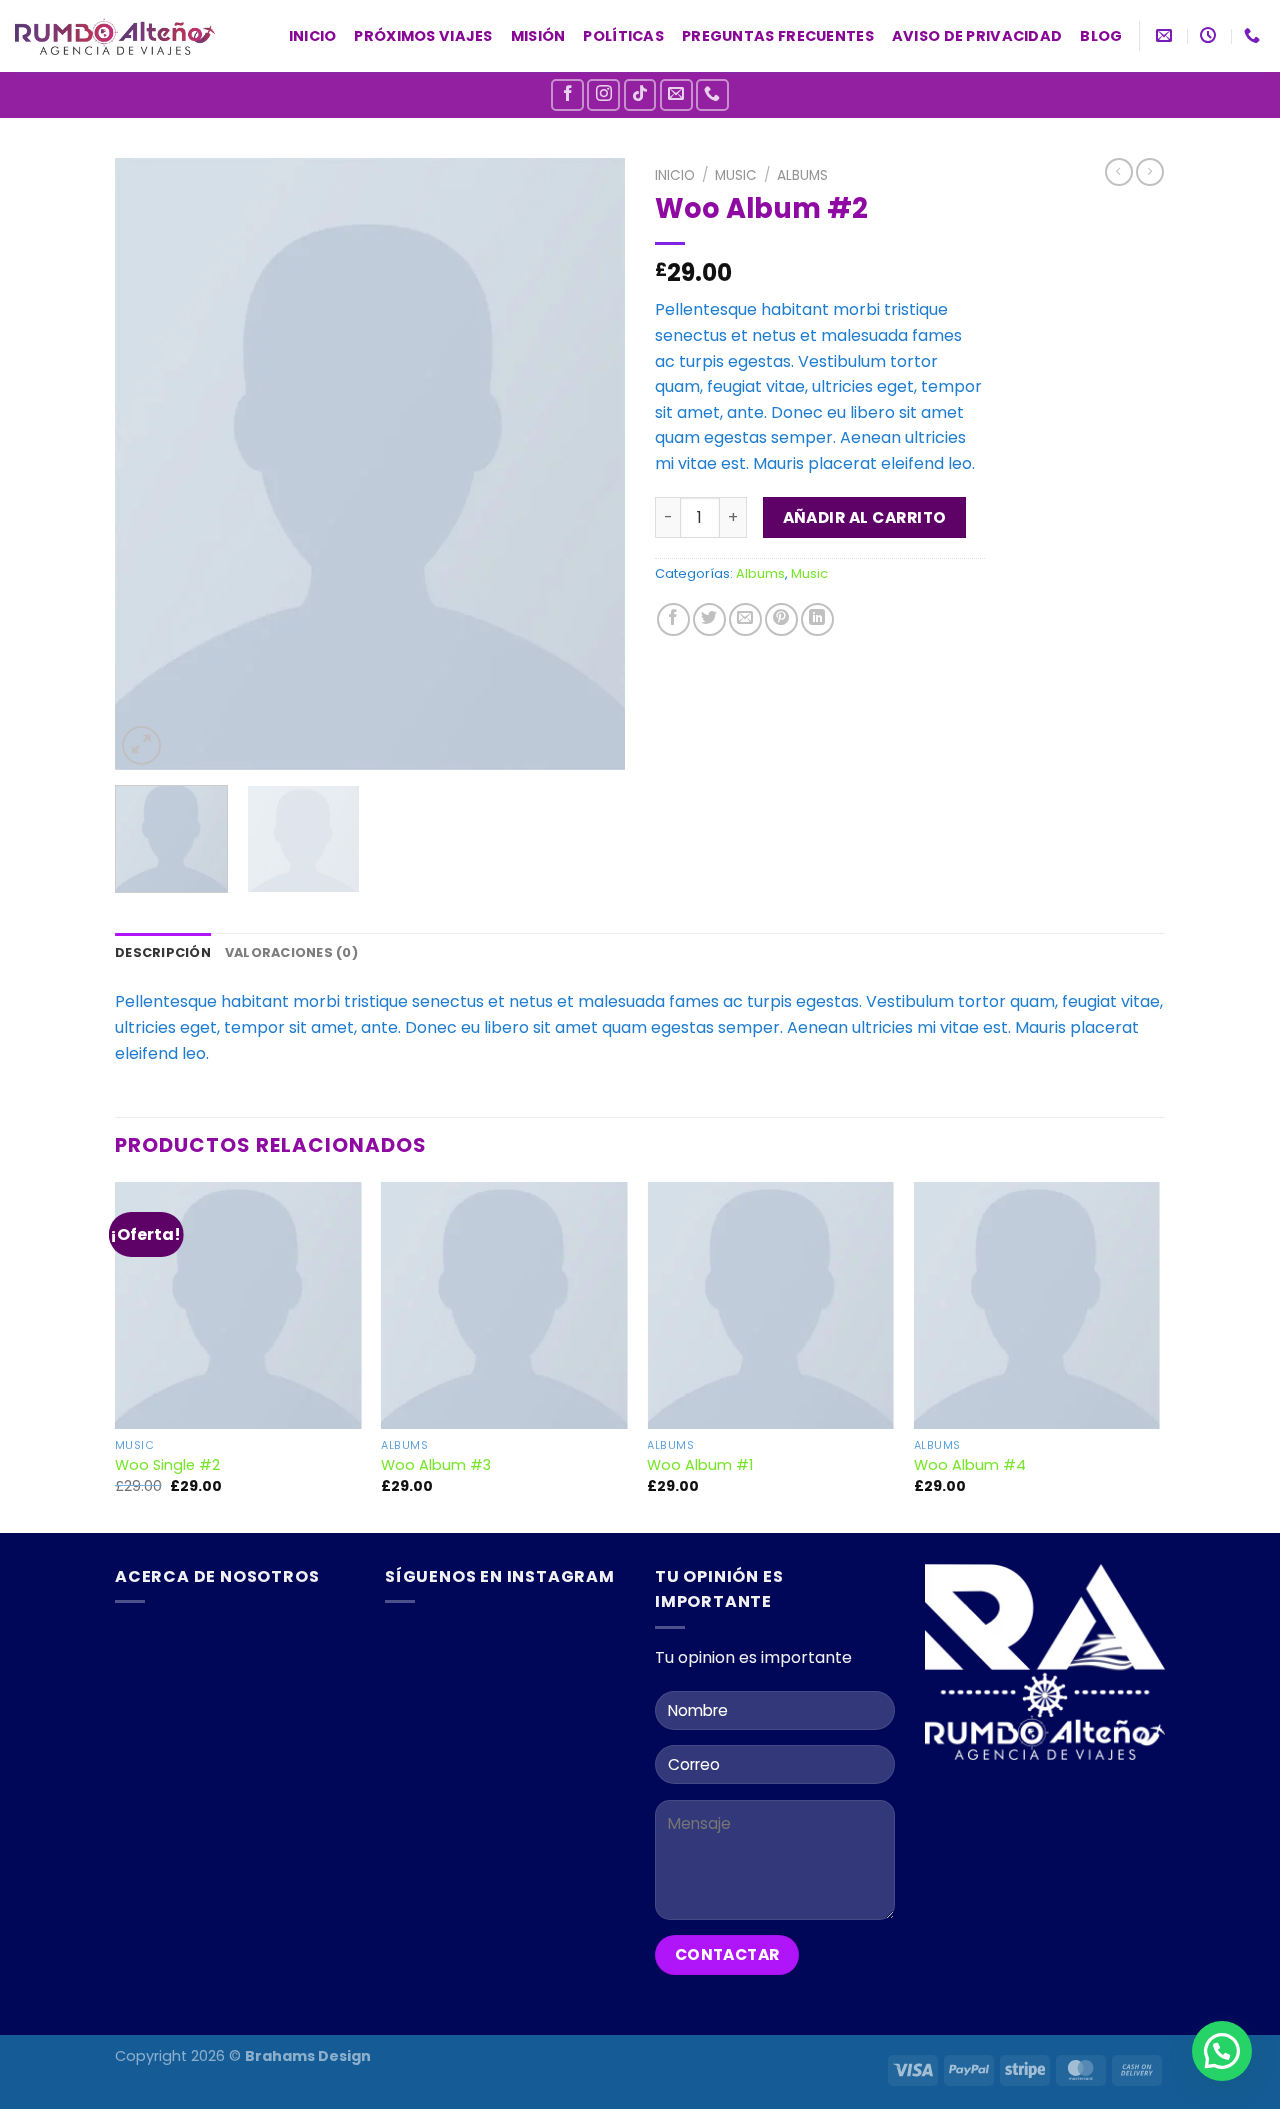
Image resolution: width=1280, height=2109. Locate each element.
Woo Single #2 (167, 1465)
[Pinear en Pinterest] (781, 619)
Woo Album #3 (436, 1465)
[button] (1222, 2051)
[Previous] (150, 464)
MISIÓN (538, 36)
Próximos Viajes (423, 36)
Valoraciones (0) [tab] (291, 952)
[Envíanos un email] (676, 95)
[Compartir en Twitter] (709, 619)
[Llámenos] (712, 95)
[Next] (590, 464)
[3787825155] (1254, 35)
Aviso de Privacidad (977, 36)
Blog (1101, 36)
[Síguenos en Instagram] (603, 95)
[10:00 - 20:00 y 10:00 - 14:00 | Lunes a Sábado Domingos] (1210, 35)
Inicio (313, 36)
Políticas (623, 36)
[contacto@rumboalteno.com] (1166, 35)
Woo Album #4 (970, 1465)
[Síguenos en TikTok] (640, 95)
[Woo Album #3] (504, 1305)
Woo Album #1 (700, 1465)
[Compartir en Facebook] (673, 619)
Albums (802, 175)
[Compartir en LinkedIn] (817, 619)
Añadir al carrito (865, 517)
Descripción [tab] (163, 952)
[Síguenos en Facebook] (567, 95)
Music (736, 175)
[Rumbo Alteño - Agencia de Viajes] (115, 36)
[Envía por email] (745, 619)
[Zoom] (141, 745)
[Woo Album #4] (1037, 1305)
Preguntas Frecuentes (778, 36)
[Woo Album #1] (770, 1305)
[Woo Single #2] (238, 1305)
